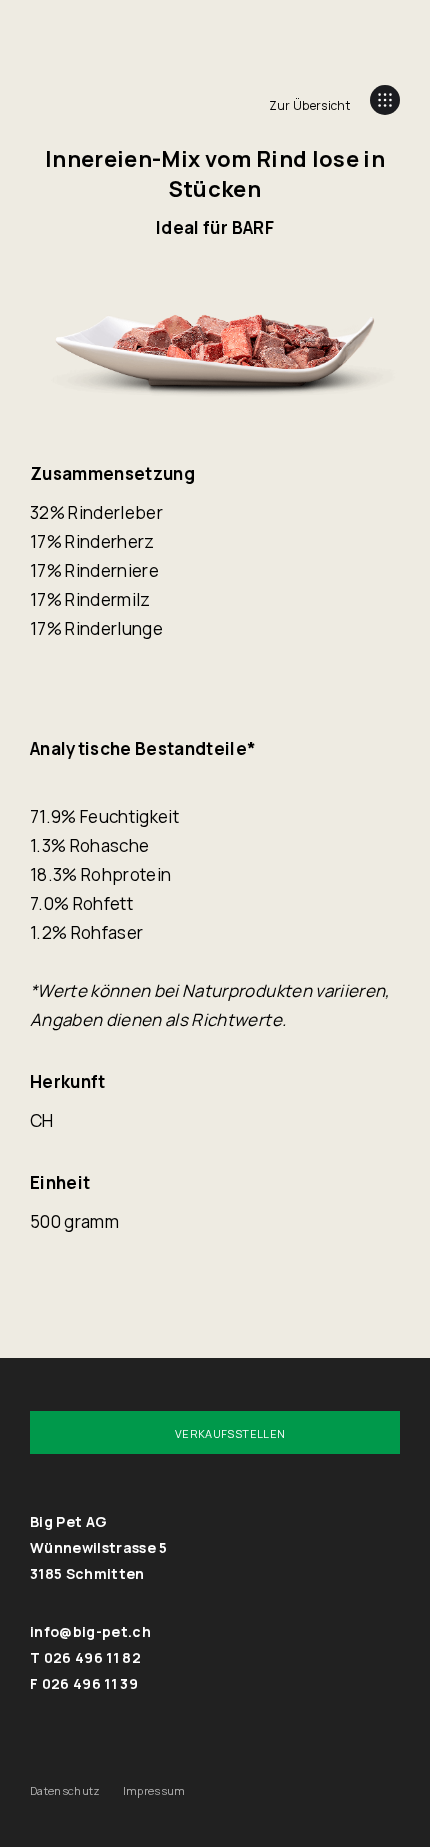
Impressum (154, 1790)
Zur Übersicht (309, 105)
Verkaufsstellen (230, 1433)
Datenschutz (65, 1790)
